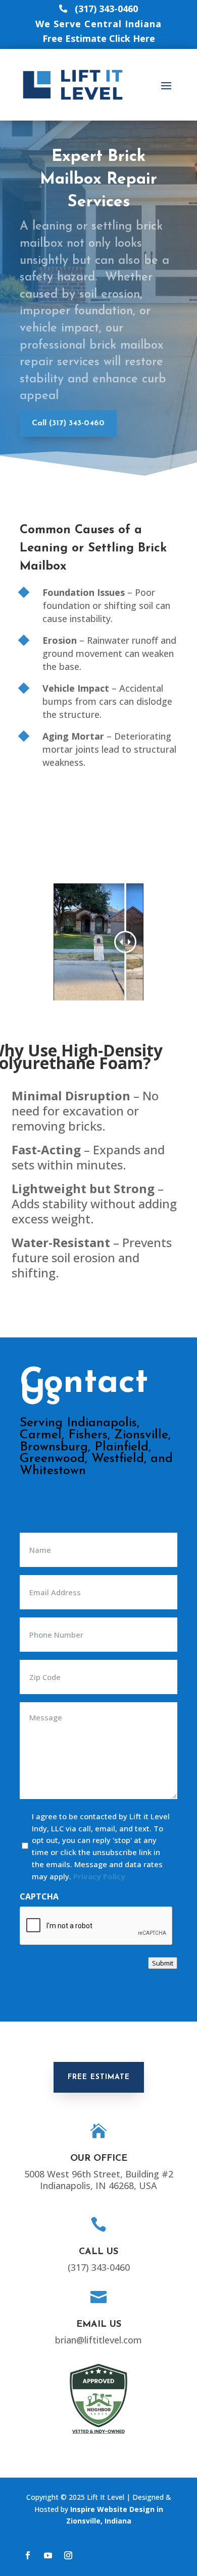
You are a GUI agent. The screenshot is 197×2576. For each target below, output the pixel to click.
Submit (163, 1963)
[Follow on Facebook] (28, 2555)
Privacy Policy (99, 1876)
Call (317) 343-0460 (68, 423)
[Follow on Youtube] (48, 2555)
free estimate (99, 2077)
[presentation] (96, 1926)
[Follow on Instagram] (68, 2555)
